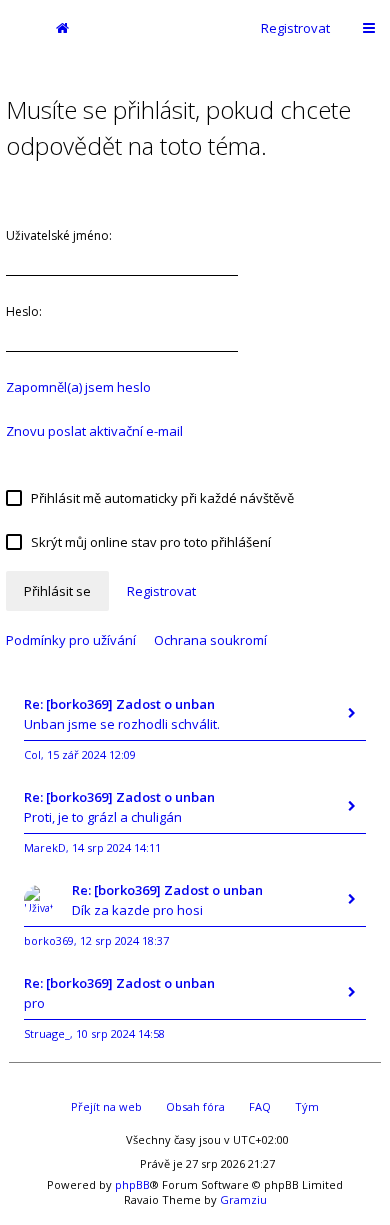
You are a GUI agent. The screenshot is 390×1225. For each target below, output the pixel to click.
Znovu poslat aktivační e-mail (94, 431)
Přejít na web (106, 1106)
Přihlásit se (57, 591)
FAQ (260, 1106)
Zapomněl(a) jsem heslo (78, 387)
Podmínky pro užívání (71, 640)
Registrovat (295, 28)
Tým (307, 1106)
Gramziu (243, 1199)
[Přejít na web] (19, 28)
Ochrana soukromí (210, 640)
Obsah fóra (195, 1106)
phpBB (132, 1184)
